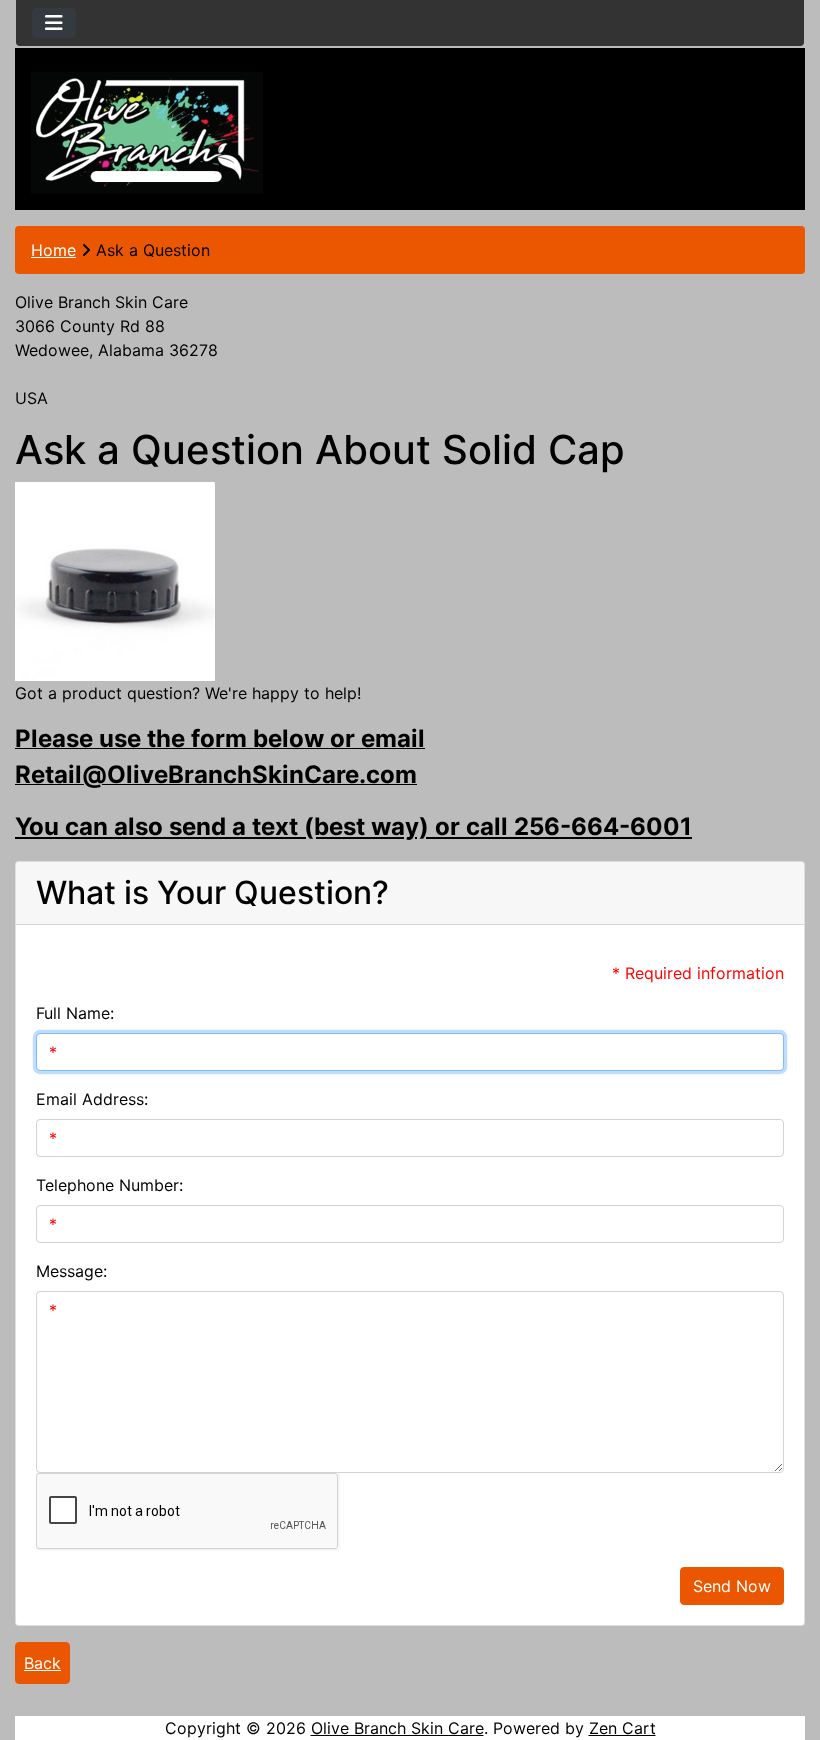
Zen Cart (622, 1728)
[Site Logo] (147, 133)
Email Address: (92, 1099)
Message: (71, 1271)
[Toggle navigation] (54, 23)
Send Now (732, 1586)
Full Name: (75, 1013)
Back (42, 1663)
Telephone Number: (109, 1185)
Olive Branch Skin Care (397, 1728)
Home (53, 250)
